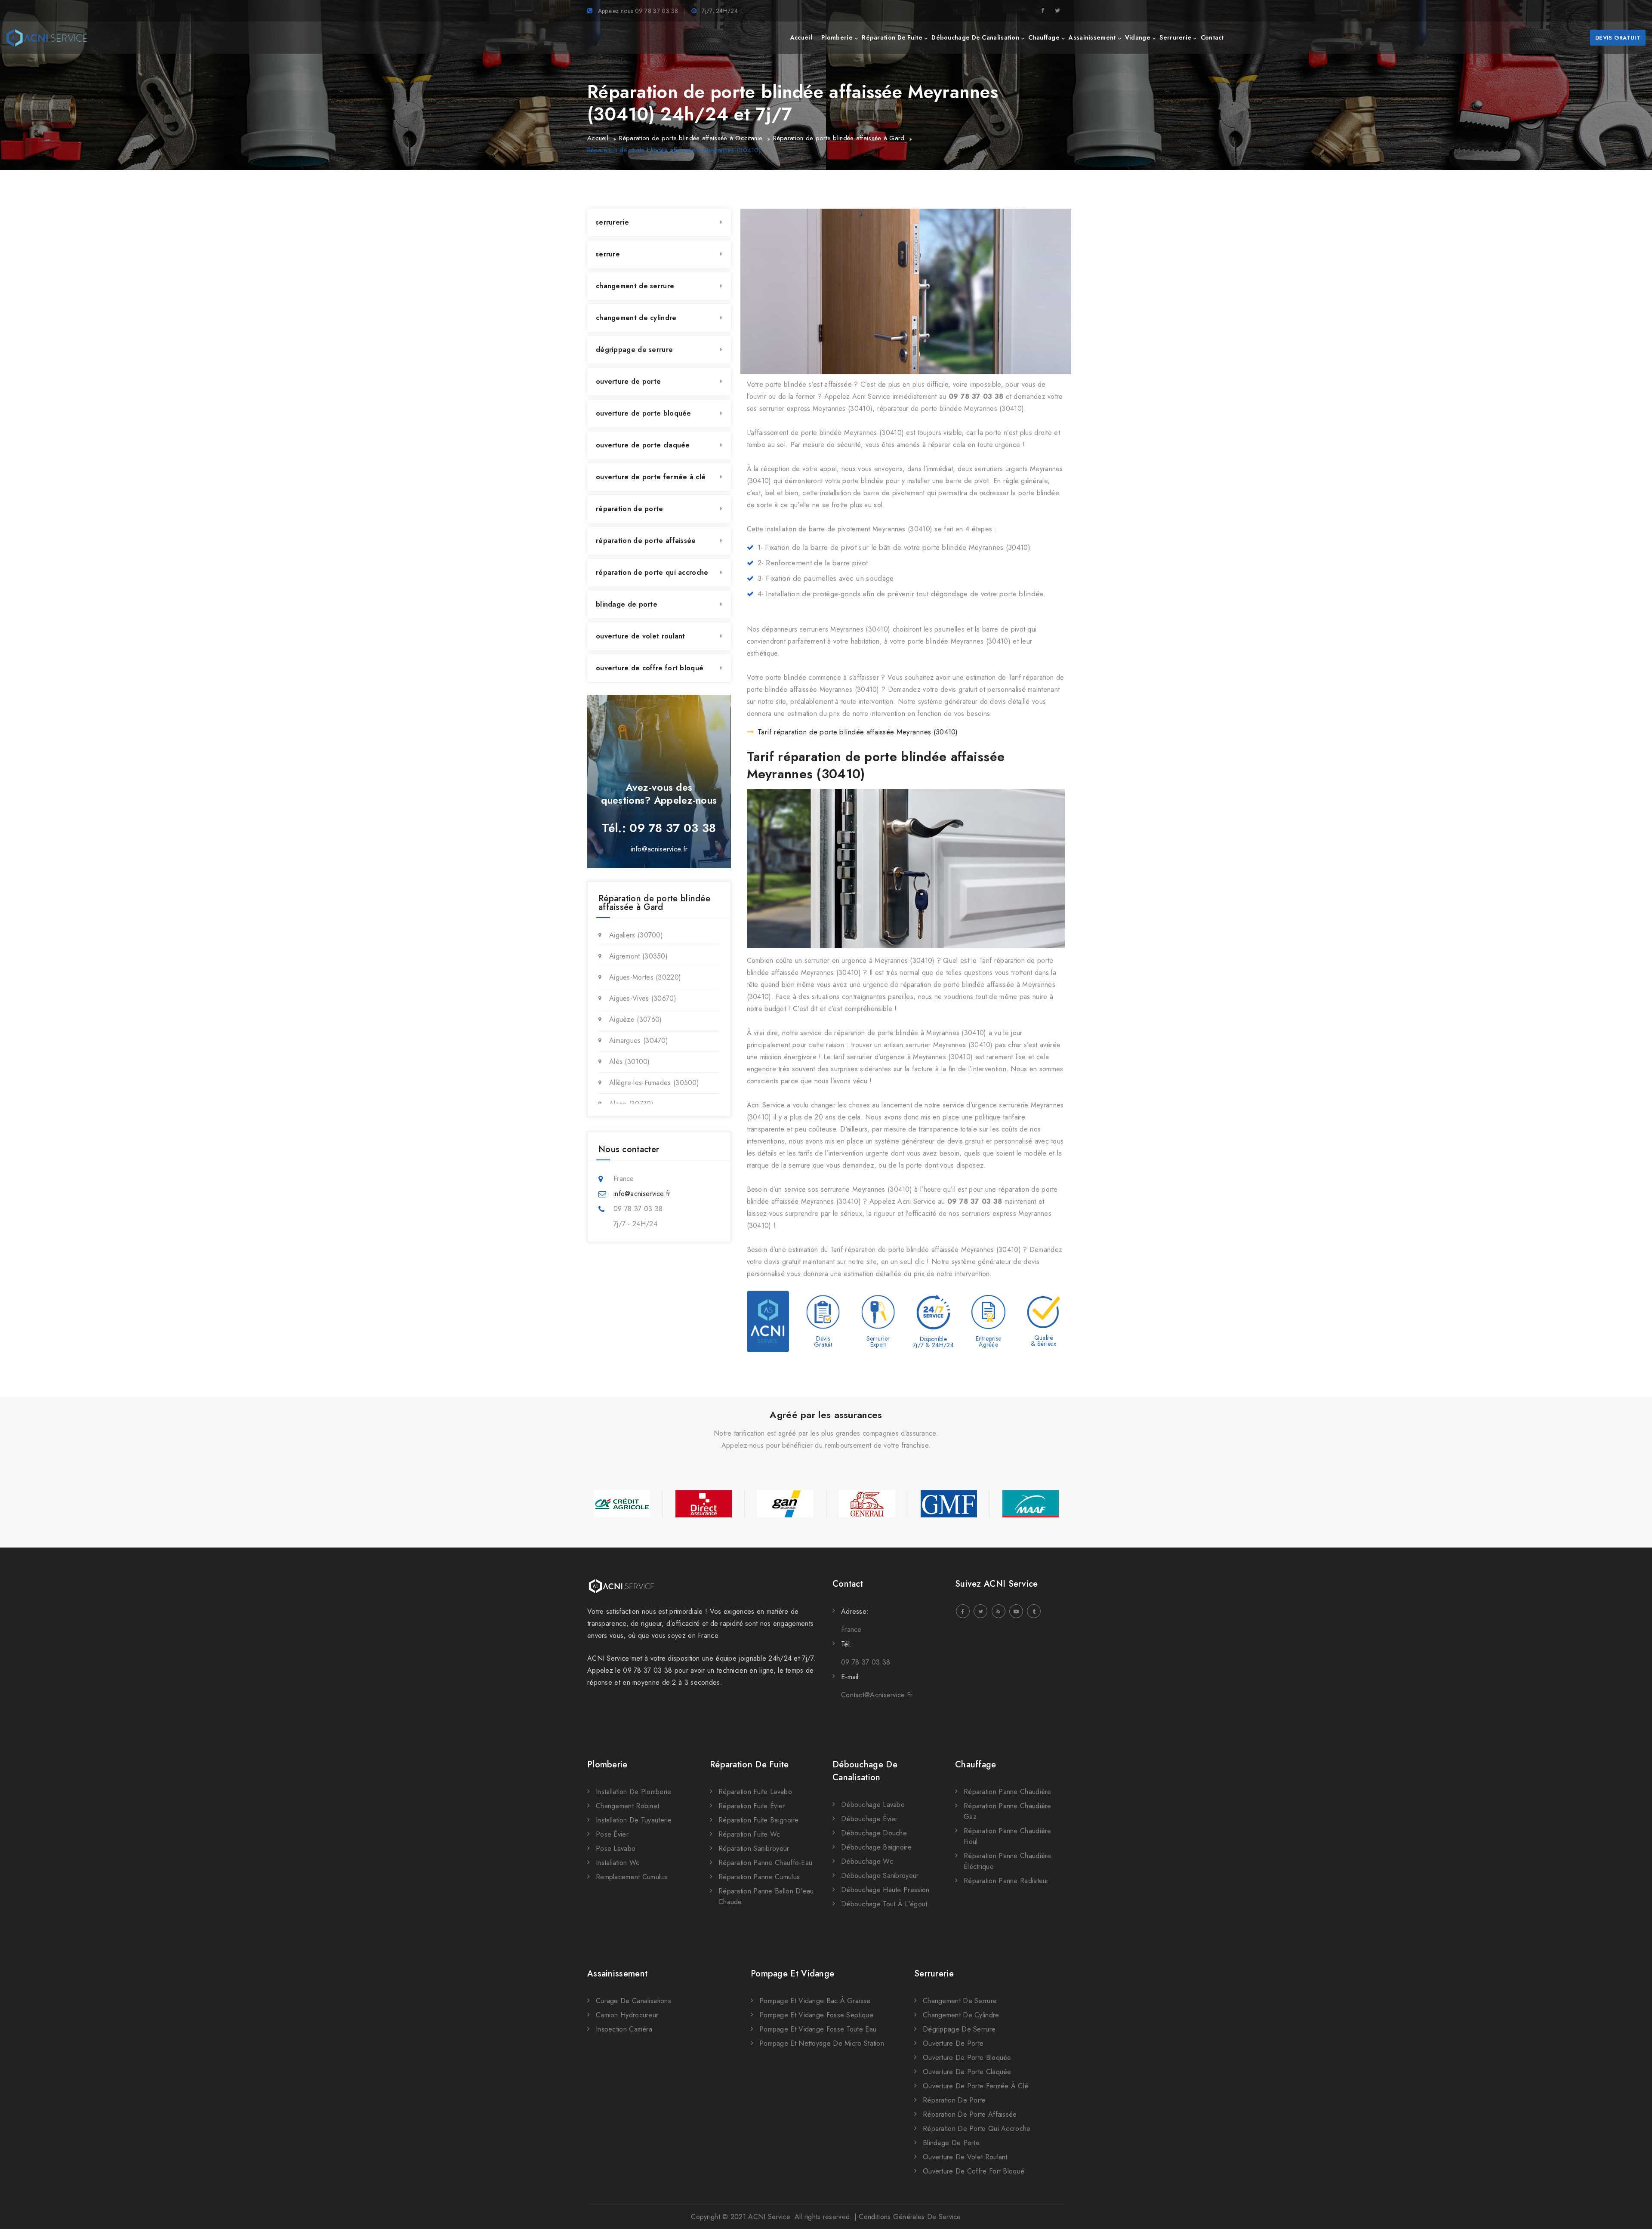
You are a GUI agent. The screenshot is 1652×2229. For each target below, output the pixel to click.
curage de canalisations (633, 2001)
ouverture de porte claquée (643, 445)
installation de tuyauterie (634, 1820)
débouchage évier (869, 1819)
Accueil (598, 138)
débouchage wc (867, 1861)
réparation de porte (630, 509)
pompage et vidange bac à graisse (815, 2001)
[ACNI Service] (47, 38)
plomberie (837, 37)
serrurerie (1175, 37)
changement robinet (627, 1806)
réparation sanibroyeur (754, 1848)
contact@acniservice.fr (877, 1695)
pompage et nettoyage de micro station (822, 2043)
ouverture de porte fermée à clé (651, 477)
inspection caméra (624, 2029)
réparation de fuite (892, 37)
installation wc (618, 1863)
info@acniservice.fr (659, 849)
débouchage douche (874, 1833)
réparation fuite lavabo (755, 1792)
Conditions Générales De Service (910, 2217)
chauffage (1044, 37)
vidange (1138, 37)
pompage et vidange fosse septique (816, 2015)
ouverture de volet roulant (641, 636)
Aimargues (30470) (639, 1041)
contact (1212, 37)
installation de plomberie (634, 1792)
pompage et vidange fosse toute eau (818, 2029)
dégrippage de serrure (634, 350)
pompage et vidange (792, 1974)
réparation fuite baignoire (759, 1820)
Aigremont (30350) (638, 956)
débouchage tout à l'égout (884, 1904)
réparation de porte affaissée (646, 541)
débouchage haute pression (885, 1890)
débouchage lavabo (873, 1805)
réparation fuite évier (752, 1806)
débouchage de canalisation (975, 37)
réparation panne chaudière (1008, 1792)
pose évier (612, 1834)
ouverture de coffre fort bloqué (650, 668)
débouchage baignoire (876, 1847)
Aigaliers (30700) (636, 935)
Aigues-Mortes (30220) (645, 977)
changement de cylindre (636, 318)
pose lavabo (616, 1848)
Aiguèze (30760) (636, 1019)
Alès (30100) (630, 1062)
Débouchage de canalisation (865, 1771)
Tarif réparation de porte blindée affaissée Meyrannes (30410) (858, 732)
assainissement (1092, 37)
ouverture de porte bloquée (644, 413)
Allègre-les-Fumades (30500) (654, 1083)
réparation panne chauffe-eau (765, 1863)
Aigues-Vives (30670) (643, 998)
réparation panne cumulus (759, 1877)
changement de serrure (635, 286)
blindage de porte (627, 604)
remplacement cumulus (632, 1877)
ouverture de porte (628, 381)
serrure (608, 254)
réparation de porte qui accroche (652, 572)
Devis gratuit (1618, 38)
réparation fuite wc (749, 1834)
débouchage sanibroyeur (880, 1876)
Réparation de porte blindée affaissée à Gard (839, 138)
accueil (801, 37)
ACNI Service (769, 2217)
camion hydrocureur (627, 2015)
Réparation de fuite (749, 1765)
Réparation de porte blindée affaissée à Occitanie (691, 138)
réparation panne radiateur (1006, 1881)
